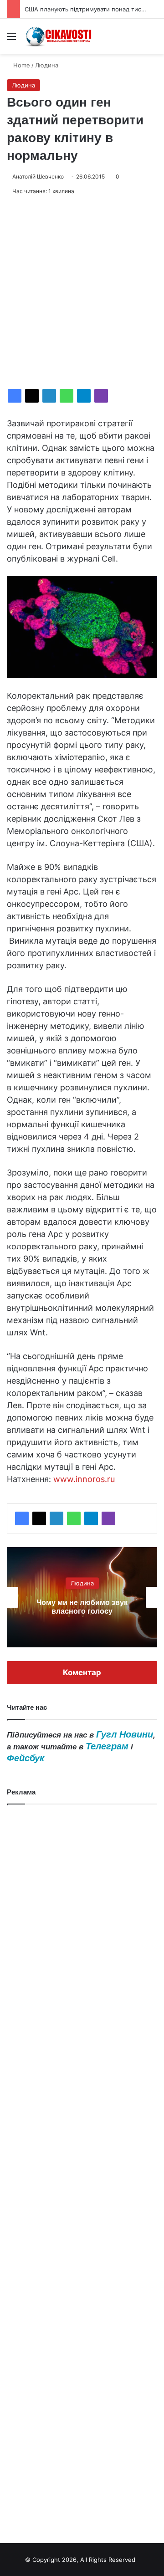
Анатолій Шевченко (38, 176)
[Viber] (101, 396)
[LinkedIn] (49, 396)
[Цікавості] (59, 36)
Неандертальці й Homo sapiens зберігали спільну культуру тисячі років (89, 1607)
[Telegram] (84, 396)
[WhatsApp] (67, 396)
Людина (47, 65)
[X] (32, 396)
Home (21, 65)
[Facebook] (15, 396)
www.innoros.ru (84, 1479)
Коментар (82, 1672)
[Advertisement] (82, 292)
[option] (89, 1597)
